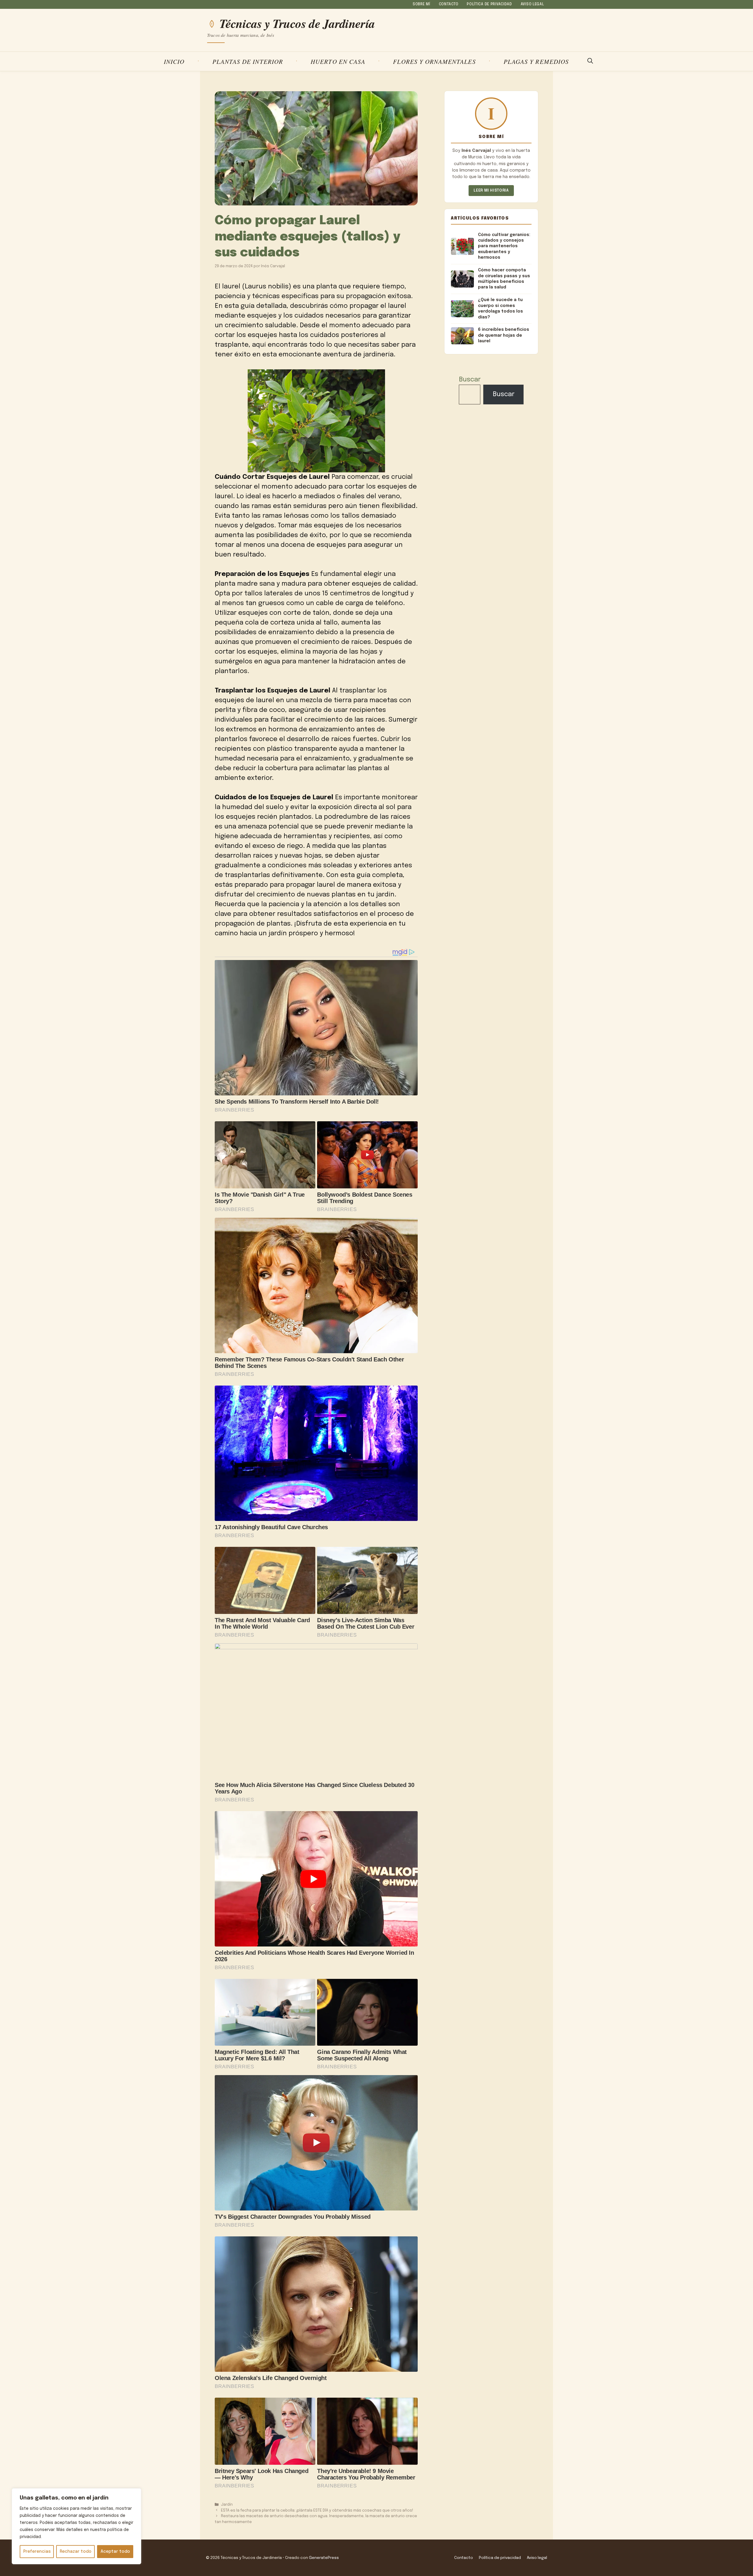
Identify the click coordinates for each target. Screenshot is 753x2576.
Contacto (449, 4)
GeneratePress (324, 2558)
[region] (76, 2526)
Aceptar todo (115, 2552)
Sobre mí (422, 4)
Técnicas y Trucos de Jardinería (297, 24)
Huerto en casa (338, 61)
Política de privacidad (489, 4)
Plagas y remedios (536, 61)
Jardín (227, 2505)
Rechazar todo (76, 2552)
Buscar (470, 380)
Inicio (174, 61)
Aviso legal (532, 4)
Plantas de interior (248, 61)
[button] (590, 62)
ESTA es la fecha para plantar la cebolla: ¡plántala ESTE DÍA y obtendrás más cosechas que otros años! (317, 2511)
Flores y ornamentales (434, 61)
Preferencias (37, 2552)
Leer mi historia (491, 191)
